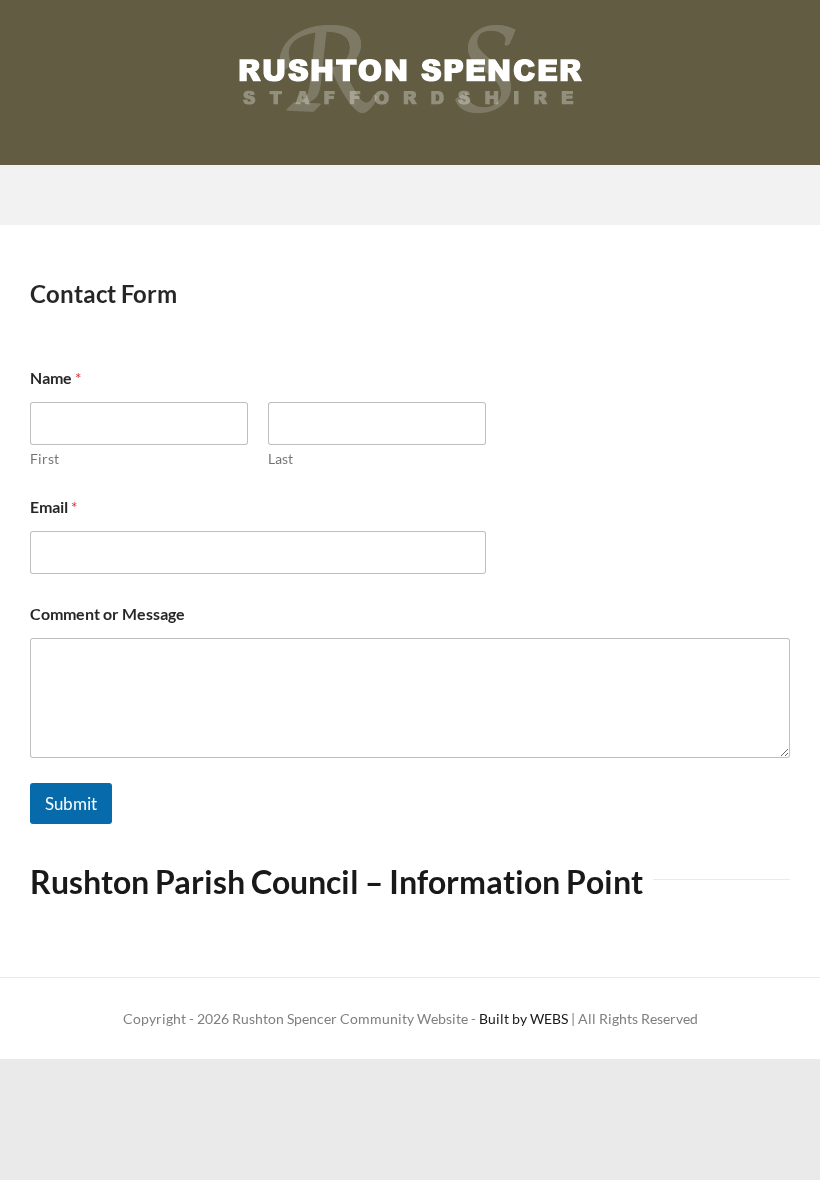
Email (53, 506)
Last (280, 458)
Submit (71, 803)
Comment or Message (107, 613)
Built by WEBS (523, 1018)
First (44, 458)
